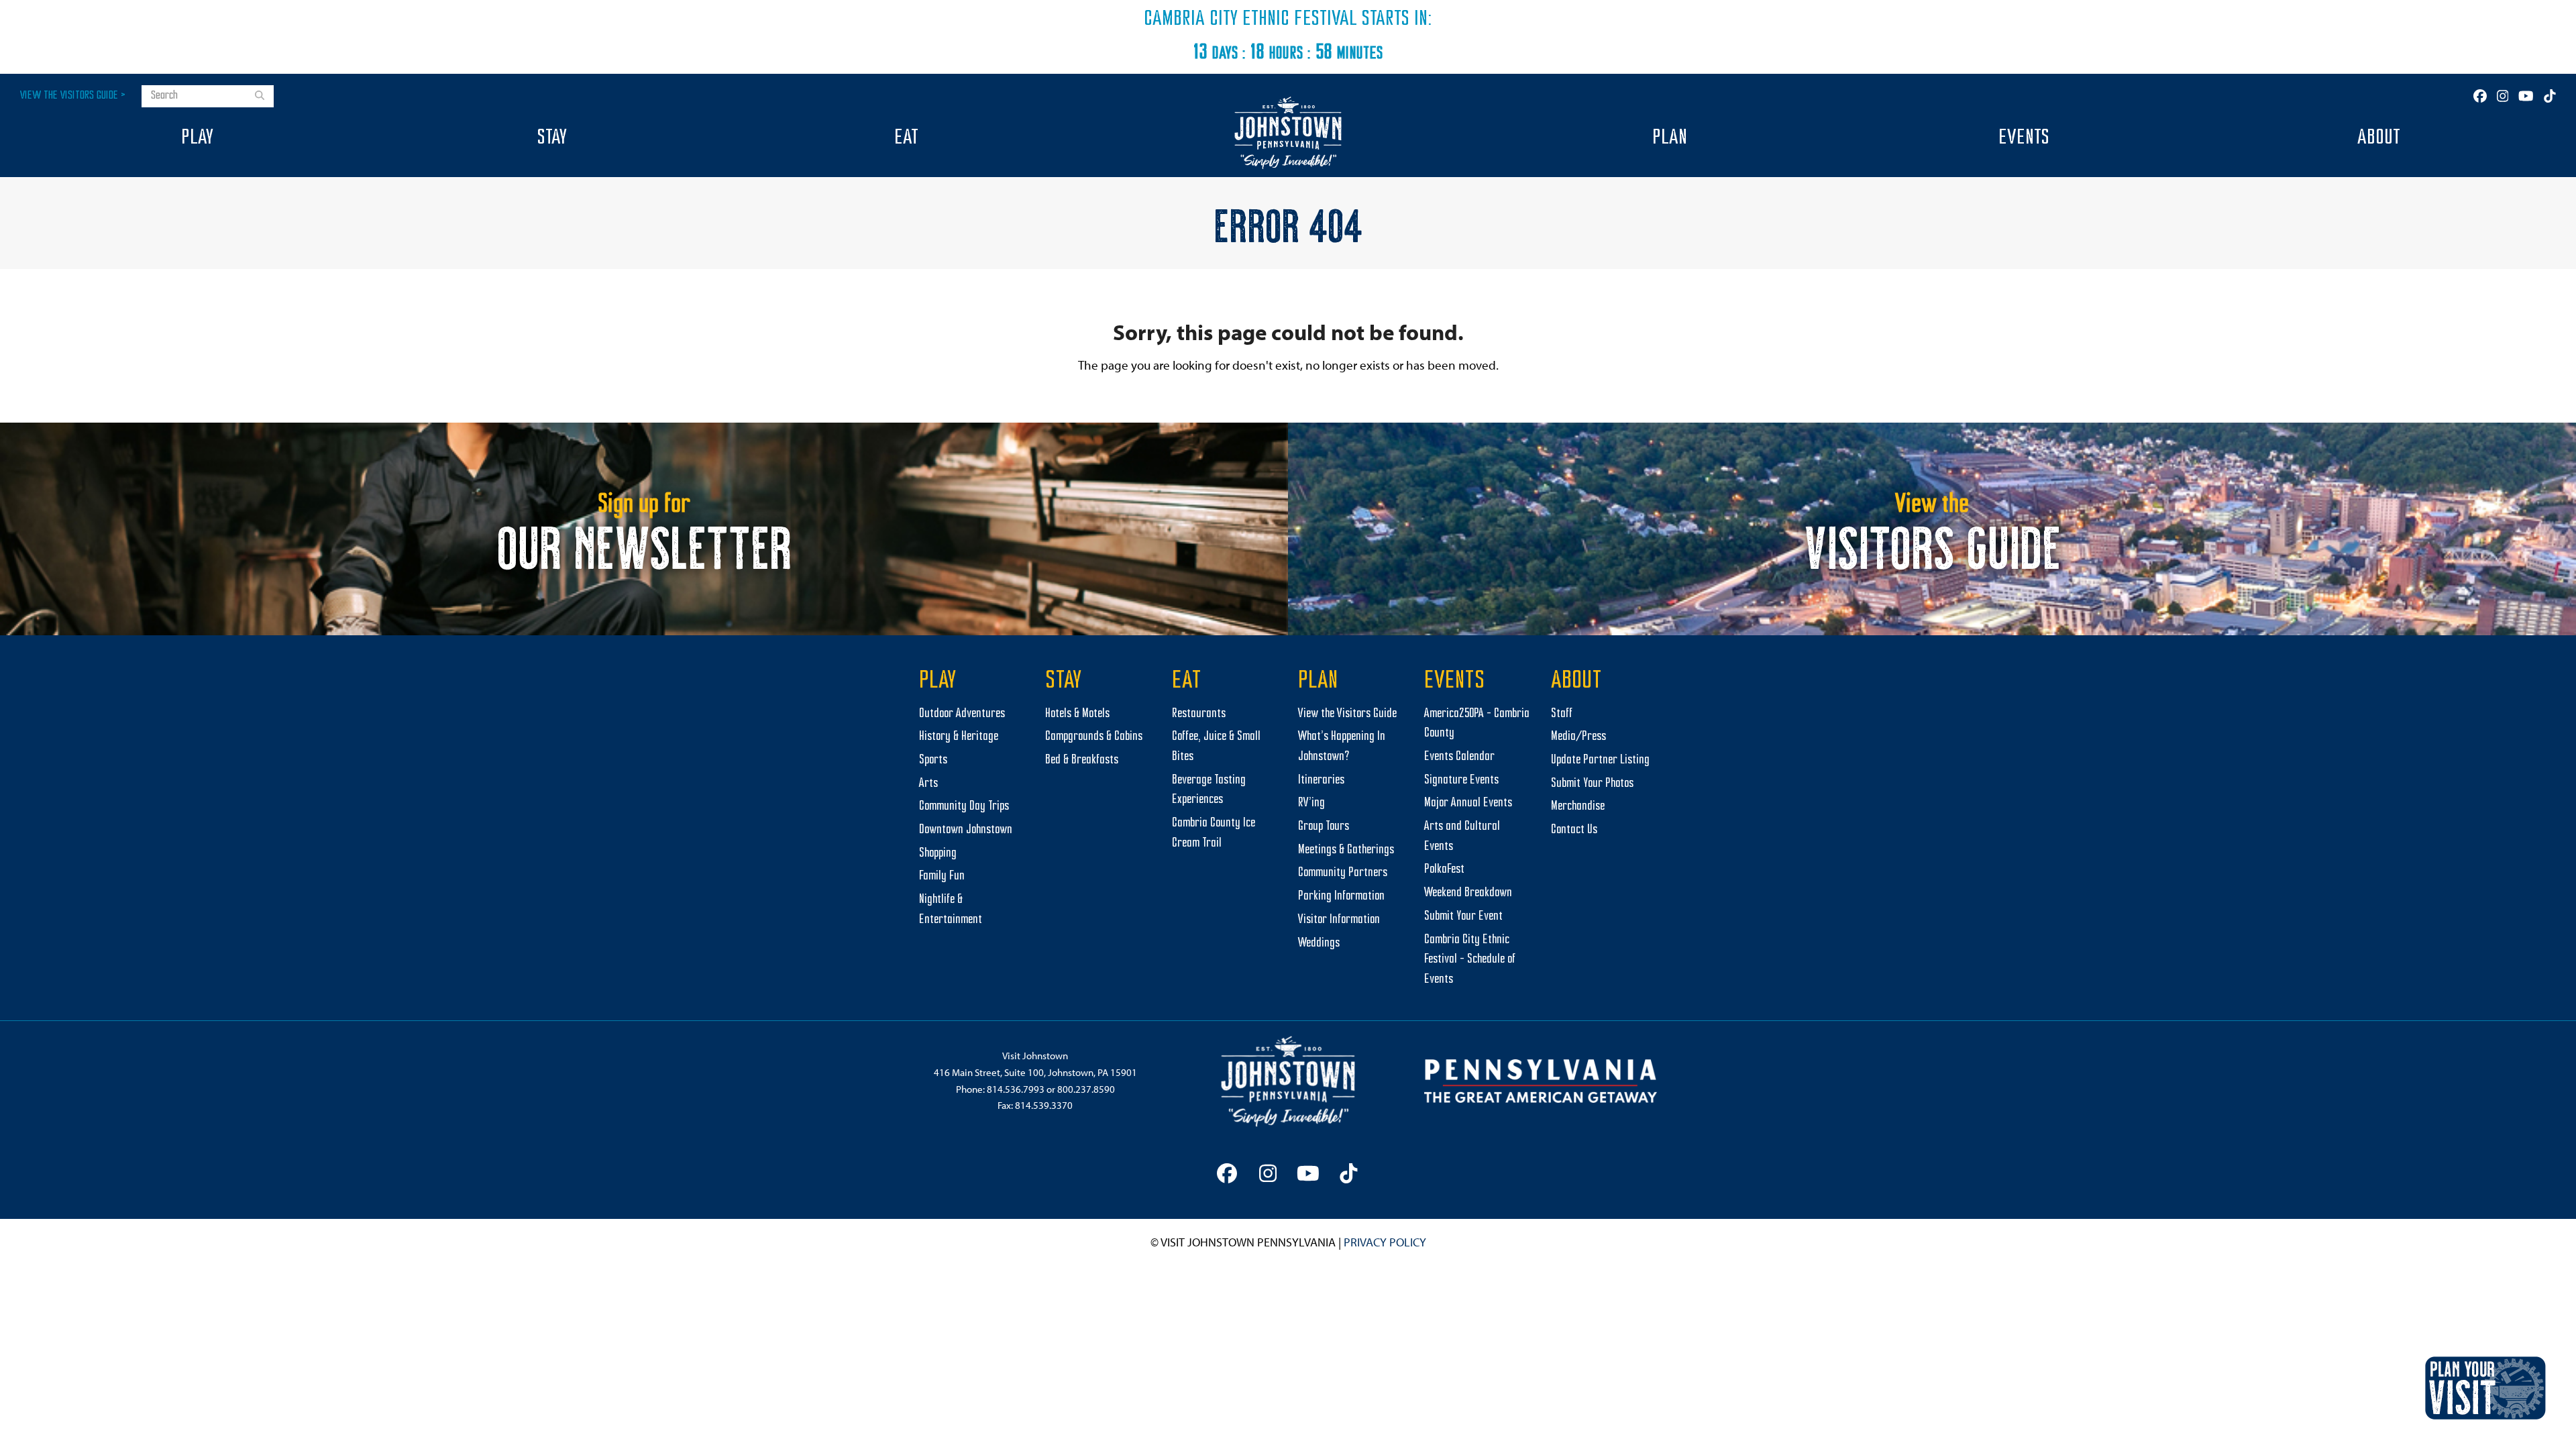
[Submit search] (260, 97)
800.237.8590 (1086, 1089)
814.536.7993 (1016, 1089)
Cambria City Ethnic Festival (1250, 19)
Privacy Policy (1385, 1242)
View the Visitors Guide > (73, 96)
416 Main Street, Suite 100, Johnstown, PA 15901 (1035, 1072)
